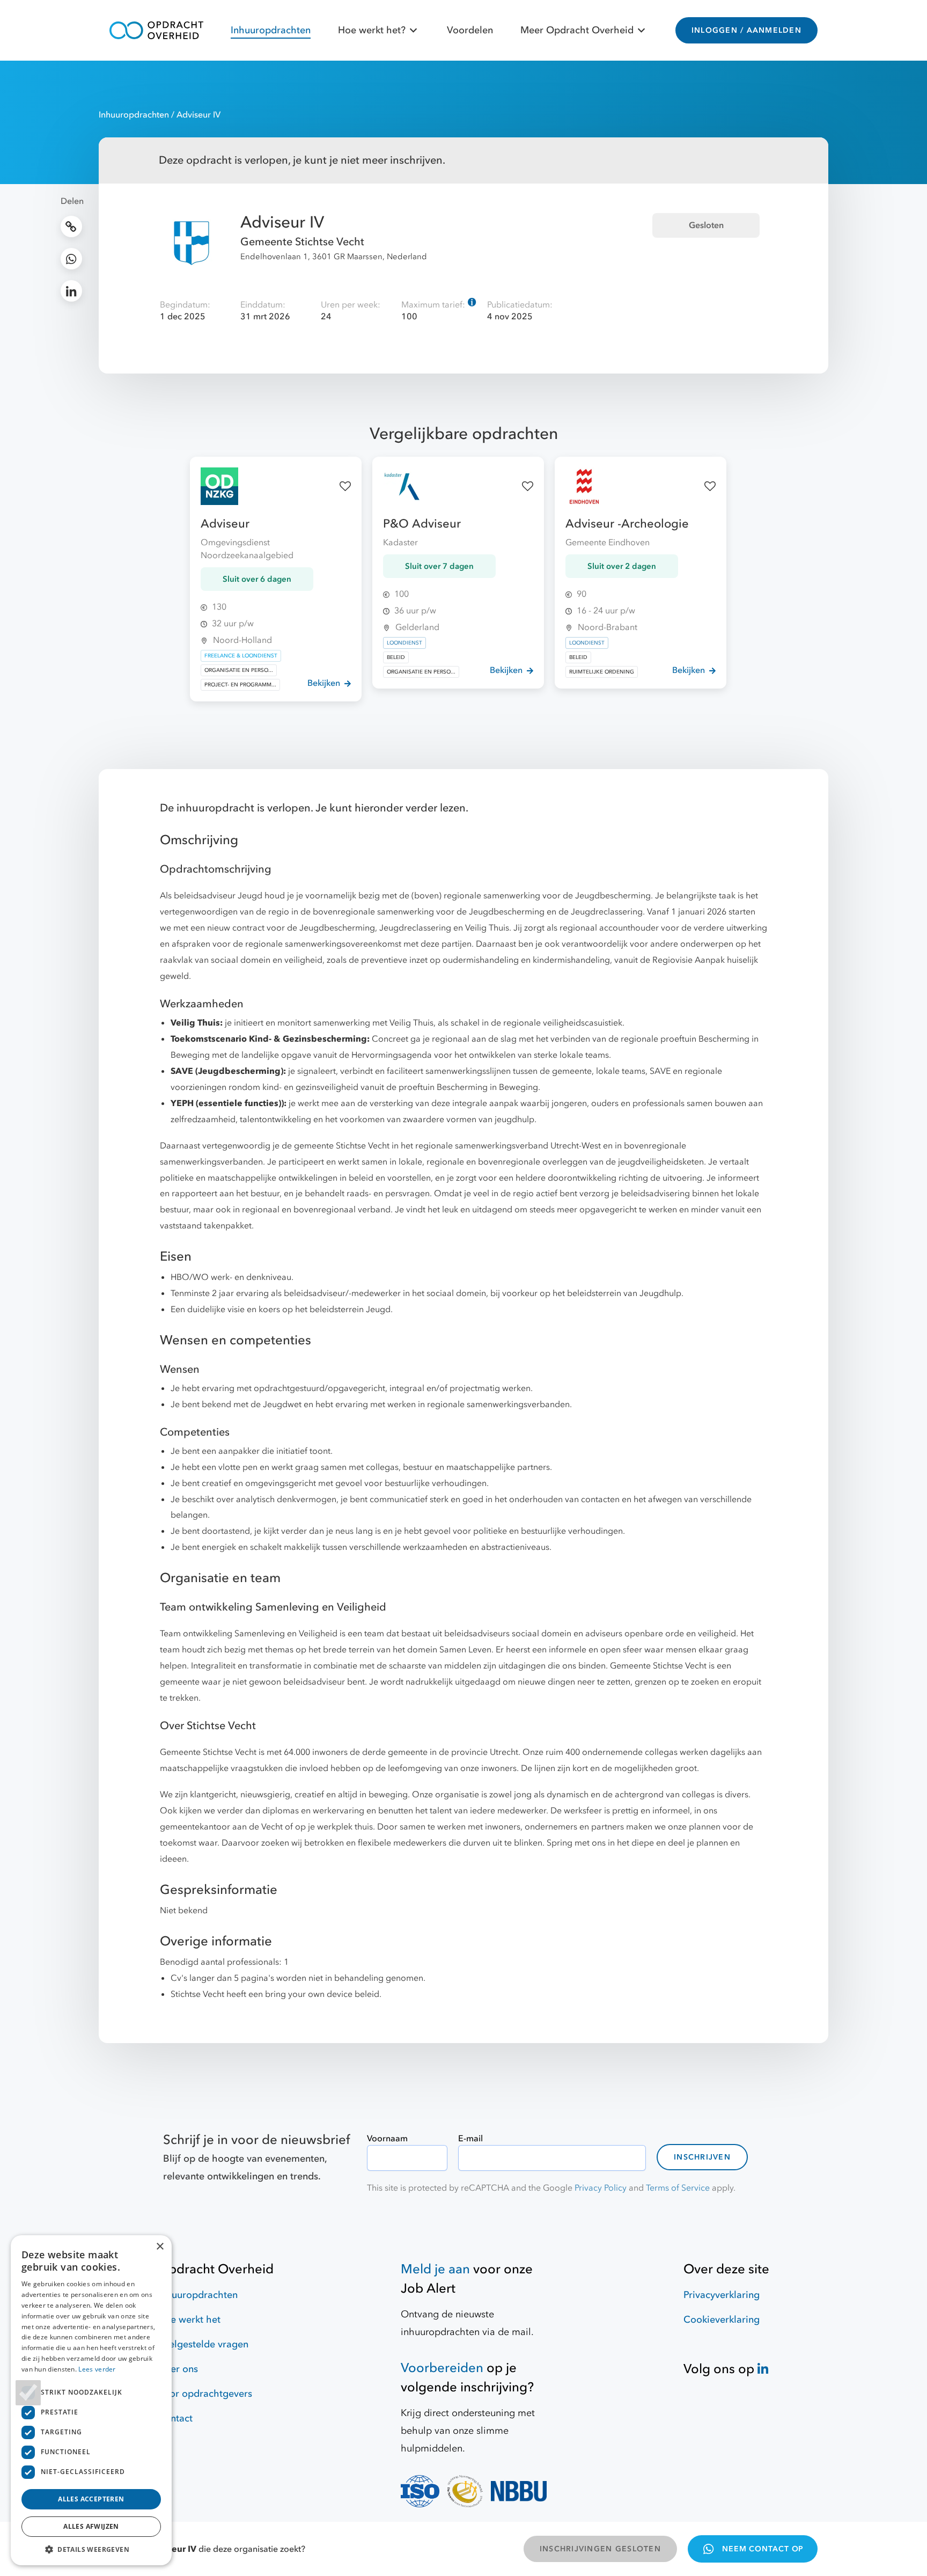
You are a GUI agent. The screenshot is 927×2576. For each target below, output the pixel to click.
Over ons (178, 2369)
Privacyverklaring (722, 2295)
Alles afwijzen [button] (91, 2526)
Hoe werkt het (189, 2320)
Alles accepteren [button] (91, 2499)
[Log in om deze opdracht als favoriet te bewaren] (345, 486)
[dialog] (91, 2400)
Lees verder (97, 2369)
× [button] (160, 2247)
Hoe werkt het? (372, 30)
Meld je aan (435, 2269)
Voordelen (470, 30)
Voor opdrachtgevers (205, 2394)
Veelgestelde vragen (203, 2344)
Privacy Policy (601, 2188)
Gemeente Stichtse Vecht (302, 242)
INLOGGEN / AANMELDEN (746, 30)
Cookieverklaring (722, 2320)
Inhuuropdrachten (271, 30)
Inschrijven (702, 2157)
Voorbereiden (442, 2368)
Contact (175, 2418)
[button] (91, 2549)
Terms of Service (678, 2188)
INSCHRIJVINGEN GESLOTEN (600, 2549)
